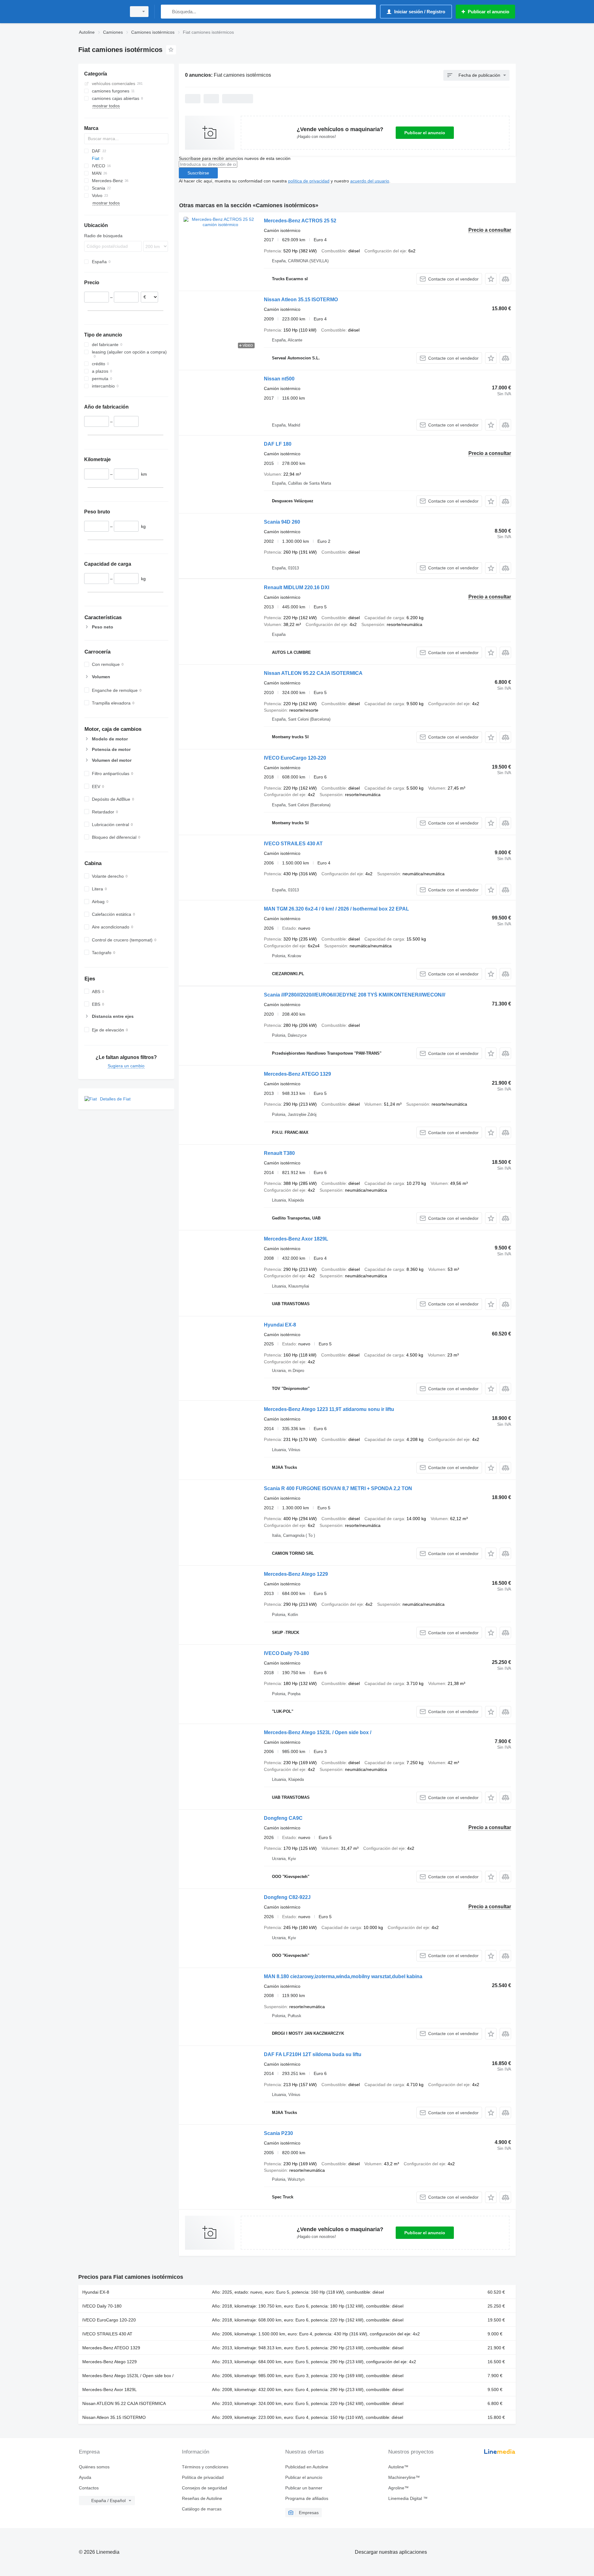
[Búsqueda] (167, 12)
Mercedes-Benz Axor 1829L (296, 1239)
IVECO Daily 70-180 (286, 1653)
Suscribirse (198, 173)
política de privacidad (309, 181)
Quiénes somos (94, 2467)
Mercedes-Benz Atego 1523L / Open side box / (318, 1732)
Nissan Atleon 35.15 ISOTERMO (301, 300)
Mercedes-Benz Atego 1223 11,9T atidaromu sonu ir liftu (329, 1409)
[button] (491, 279)
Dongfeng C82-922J (287, 1897)
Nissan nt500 (279, 379)
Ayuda (85, 2477)
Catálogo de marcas (202, 2509)
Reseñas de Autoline (202, 2498)
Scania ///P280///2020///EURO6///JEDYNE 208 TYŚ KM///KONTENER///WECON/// (355, 995)
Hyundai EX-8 (280, 1325)
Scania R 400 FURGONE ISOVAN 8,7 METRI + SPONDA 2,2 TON (338, 1488)
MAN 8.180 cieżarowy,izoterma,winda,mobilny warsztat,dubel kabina (343, 1976)
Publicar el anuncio (425, 133)
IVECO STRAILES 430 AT (293, 844)
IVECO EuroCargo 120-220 (295, 758)
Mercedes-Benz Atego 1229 (296, 1574)
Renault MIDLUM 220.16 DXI (297, 587)
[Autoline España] (101, 12)
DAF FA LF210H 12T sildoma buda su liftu (313, 2054)
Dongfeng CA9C (283, 1818)
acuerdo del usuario (370, 181)
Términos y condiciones (205, 2467)
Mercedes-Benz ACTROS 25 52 (300, 221)
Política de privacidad (203, 2477)
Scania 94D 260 (282, 522)
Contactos (89, 2488)
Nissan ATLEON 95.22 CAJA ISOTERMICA (313, 673)
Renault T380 (279, 1153)
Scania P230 (278, 2133)
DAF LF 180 (278, 444)
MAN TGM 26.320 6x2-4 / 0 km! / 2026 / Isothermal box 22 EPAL (336, 909)
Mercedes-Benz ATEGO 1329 (297, 1074)
